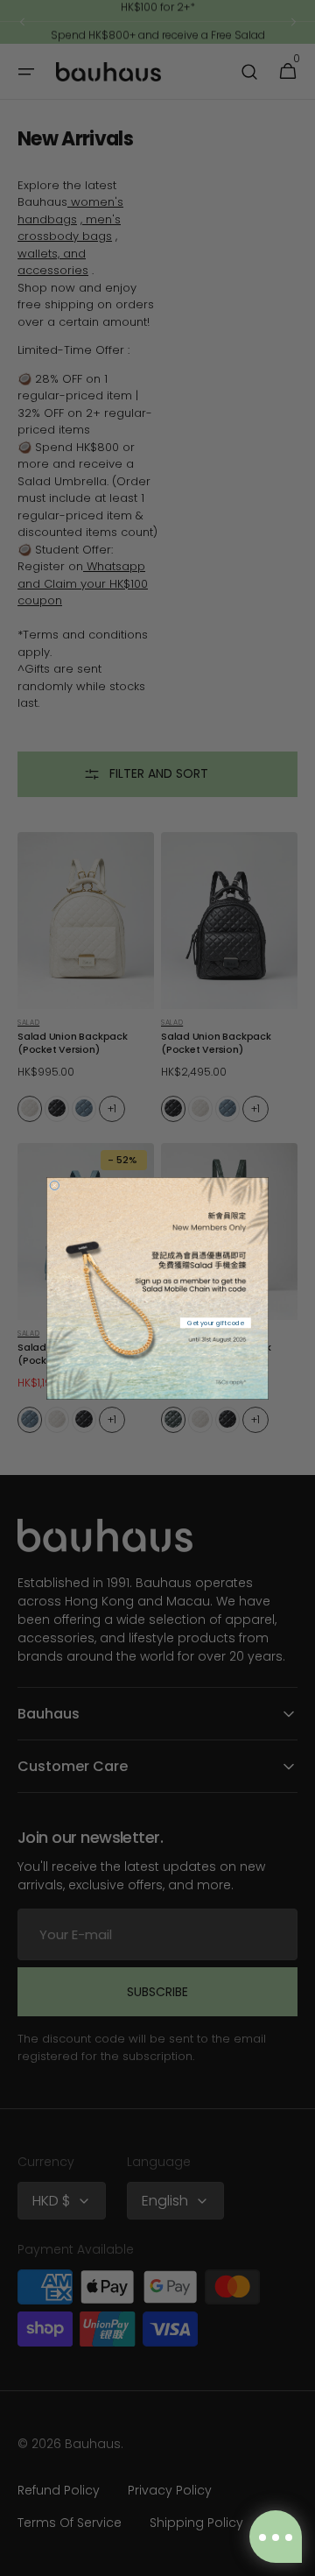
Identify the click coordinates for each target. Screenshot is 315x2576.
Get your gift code (215, 1323)
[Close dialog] (54, 1185)
